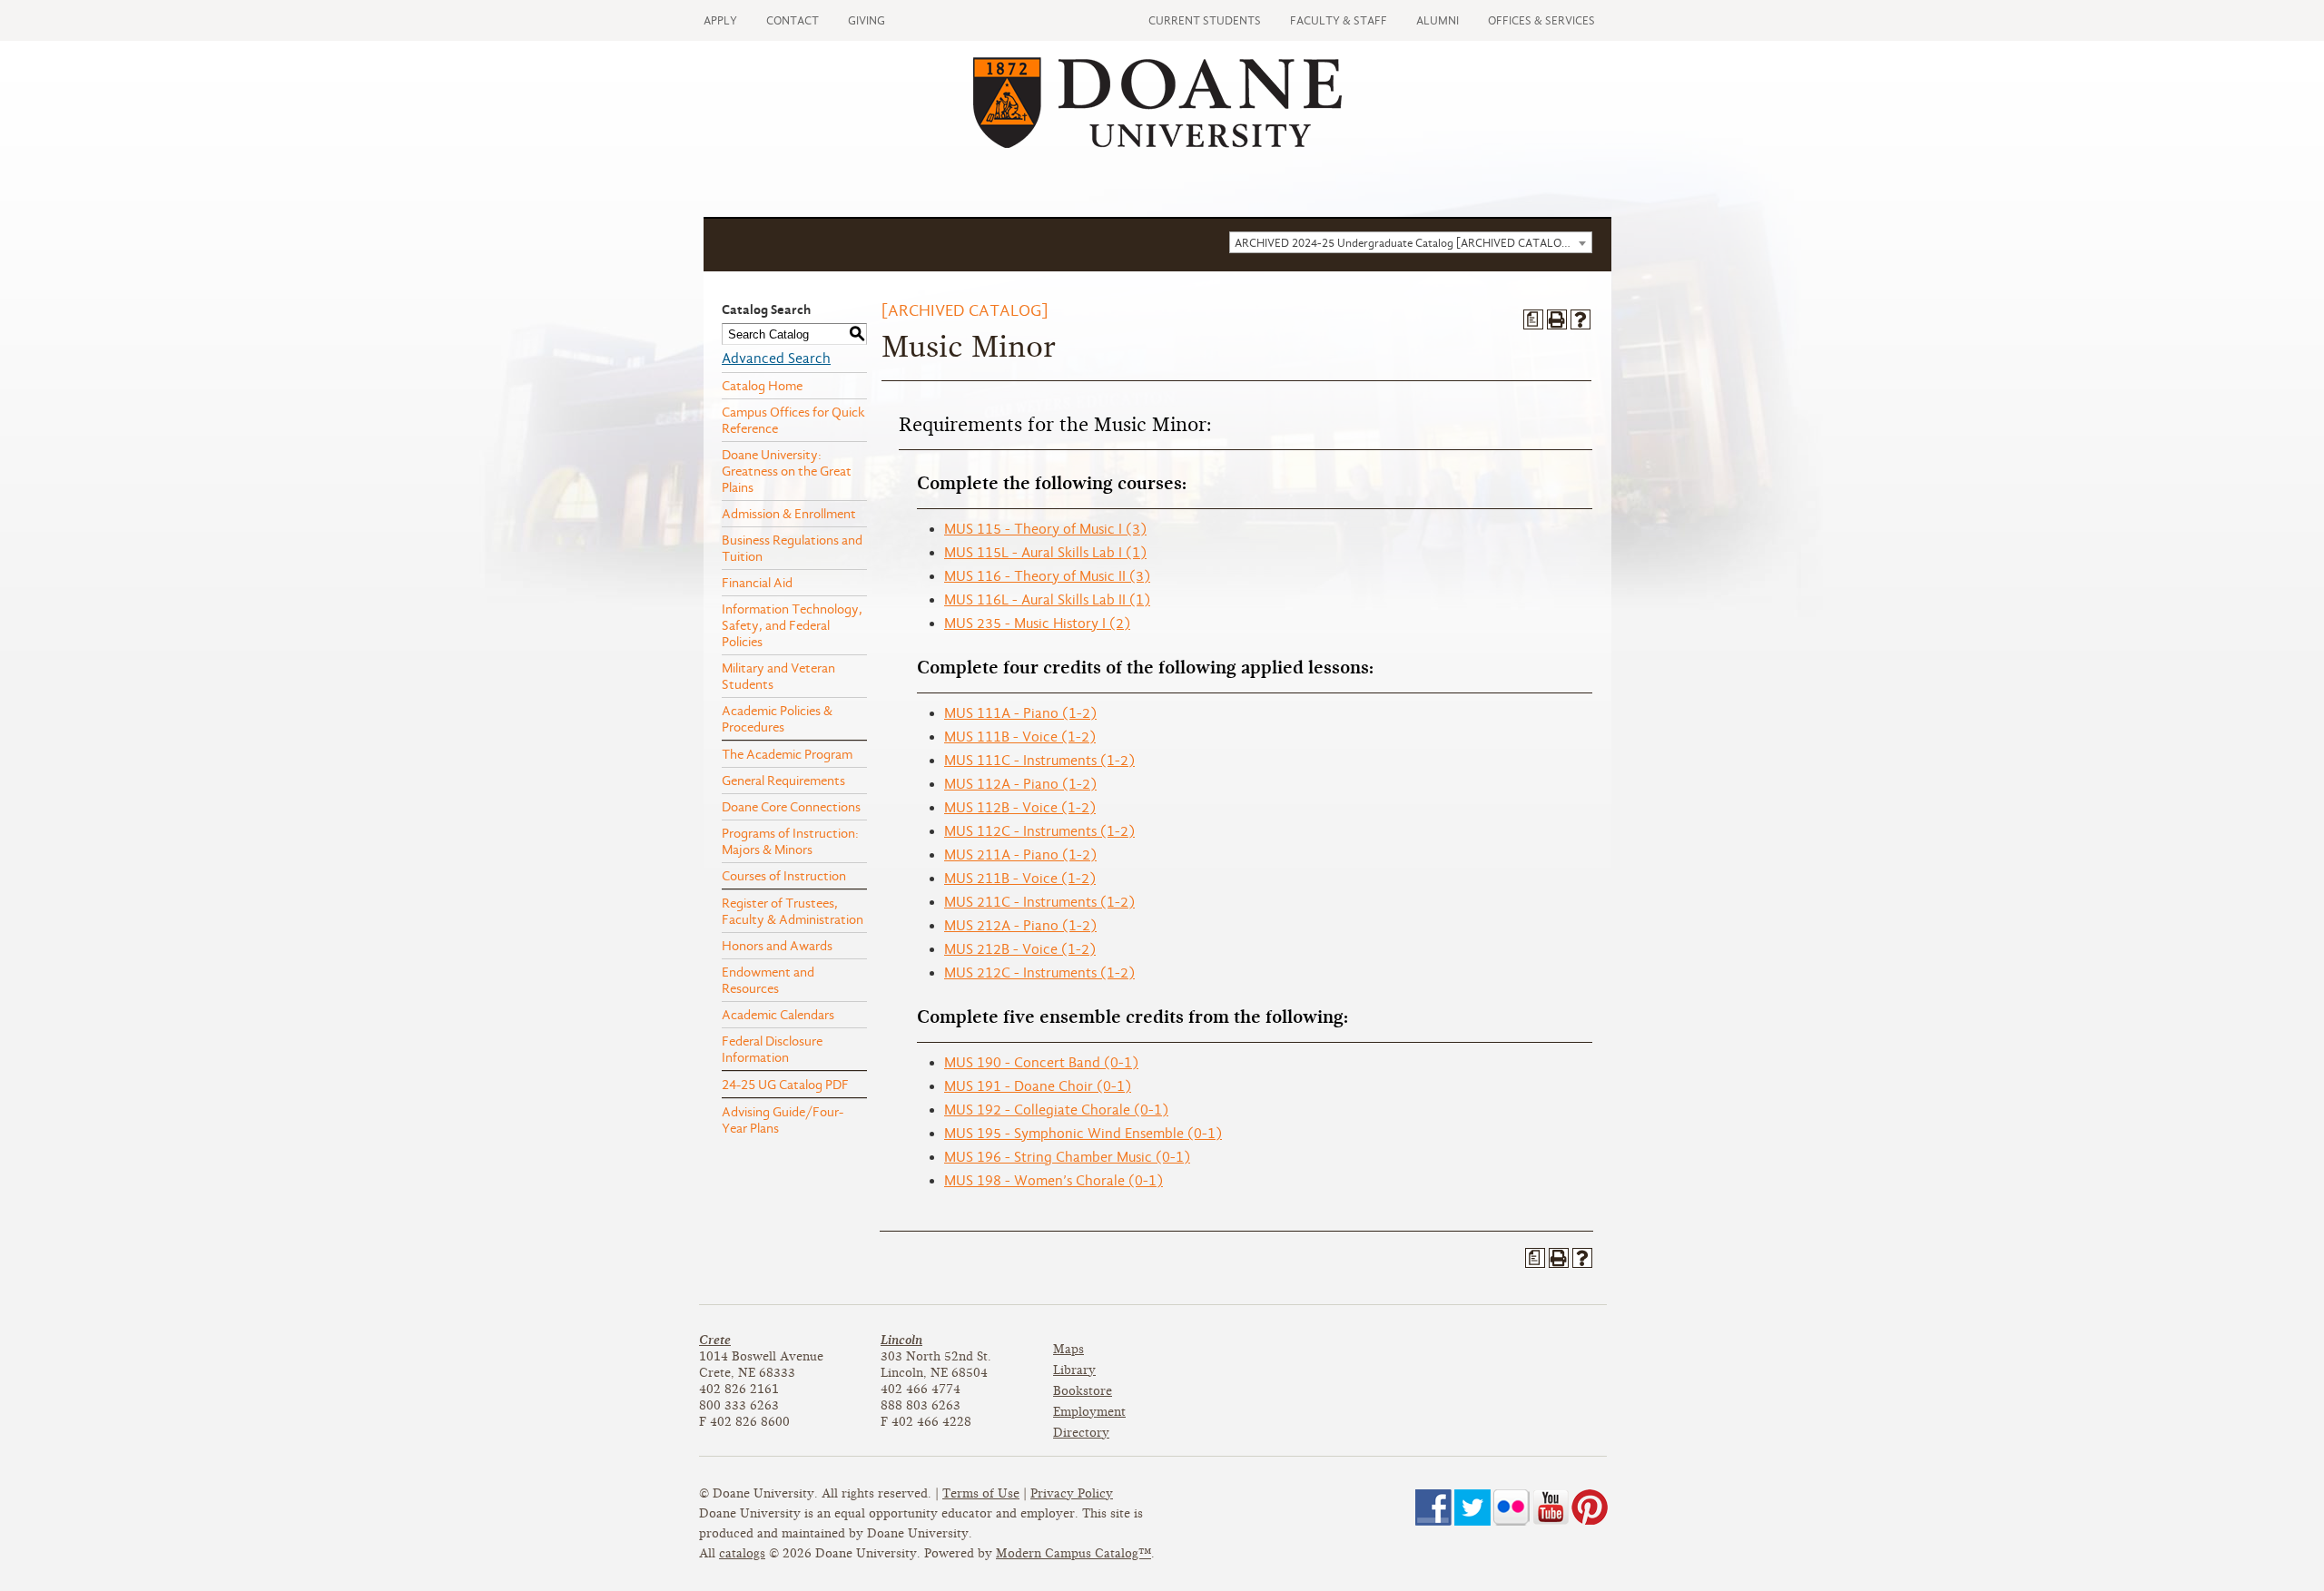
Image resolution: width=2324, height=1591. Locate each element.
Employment (1089, 1412)
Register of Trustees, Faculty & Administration (793, 911)
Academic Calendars (778, 1015)
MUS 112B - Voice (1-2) (1020, 808)
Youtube (1551, 1508)
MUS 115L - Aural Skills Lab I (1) (1045, 553)
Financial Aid (757, 583)
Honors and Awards (777, 946)
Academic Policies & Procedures (777, 719)
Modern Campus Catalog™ (1073, 1553)
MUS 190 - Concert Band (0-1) (1041, 1063)
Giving (867, 20)
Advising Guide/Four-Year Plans (783, 1120)
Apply (720, 20)
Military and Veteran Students (778, 676)
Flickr (1512, 1508)
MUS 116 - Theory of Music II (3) (1047, 576)
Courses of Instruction (784, 876)
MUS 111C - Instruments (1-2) (1039, 761)
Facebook (1433, 1508)
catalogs (742, 1553)
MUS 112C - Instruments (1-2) (1039, 831)
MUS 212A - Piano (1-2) (1020, 926)
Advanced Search (776, 358)
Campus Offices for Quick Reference (793, 420)
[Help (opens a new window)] (1581, 319)
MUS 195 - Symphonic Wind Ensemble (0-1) (1083, 1134)
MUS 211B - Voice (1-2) (1020, 879)
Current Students (1205, 20)
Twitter (1472, 1508)
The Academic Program (787, 754)
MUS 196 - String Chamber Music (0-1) (1067, 1157)
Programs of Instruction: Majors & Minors (790, 841)
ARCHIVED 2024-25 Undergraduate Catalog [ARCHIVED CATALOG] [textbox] (1404, 243)
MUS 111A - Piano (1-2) (1020, 713)
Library (1074, 1370)
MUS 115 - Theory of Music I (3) (1045, 529)
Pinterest (1590, 1508)
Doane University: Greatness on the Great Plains (787, 471)
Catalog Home (762, 386)
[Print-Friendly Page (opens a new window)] (1557, 319)
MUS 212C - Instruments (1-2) (1039, 973)
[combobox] (1411, 242)
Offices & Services (1541, 20)
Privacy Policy (1072, 1493)
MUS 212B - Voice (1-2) (1020, 949)
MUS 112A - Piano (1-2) (1020, 784)
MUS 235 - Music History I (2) (1037, 624)
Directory (1081, 1433)
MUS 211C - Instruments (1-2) (1039, 902)
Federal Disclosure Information (772, 1049)
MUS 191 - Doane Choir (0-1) (1038, 1086)
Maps (1068, 1349)
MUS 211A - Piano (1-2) (1020, 855)
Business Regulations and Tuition (792, 548)
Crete (715, 1340)
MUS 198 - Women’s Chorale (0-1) (1054, 1181)
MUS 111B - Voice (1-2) (1020, 737)
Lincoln (901, 1340)
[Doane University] (1157, 143)
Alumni (1438, 20)
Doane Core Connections (791, 807)
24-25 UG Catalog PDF (785, 1085)
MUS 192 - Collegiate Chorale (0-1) (1056, 1110)
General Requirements (783, 781)
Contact (793, 20)
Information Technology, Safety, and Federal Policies (792, 625)
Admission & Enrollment (789, 514)
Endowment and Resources (768, 980)
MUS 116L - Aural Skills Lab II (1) (1047, 600)
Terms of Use (981, 1493)
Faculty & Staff (1339, 20)
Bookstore (1083, 1391)
